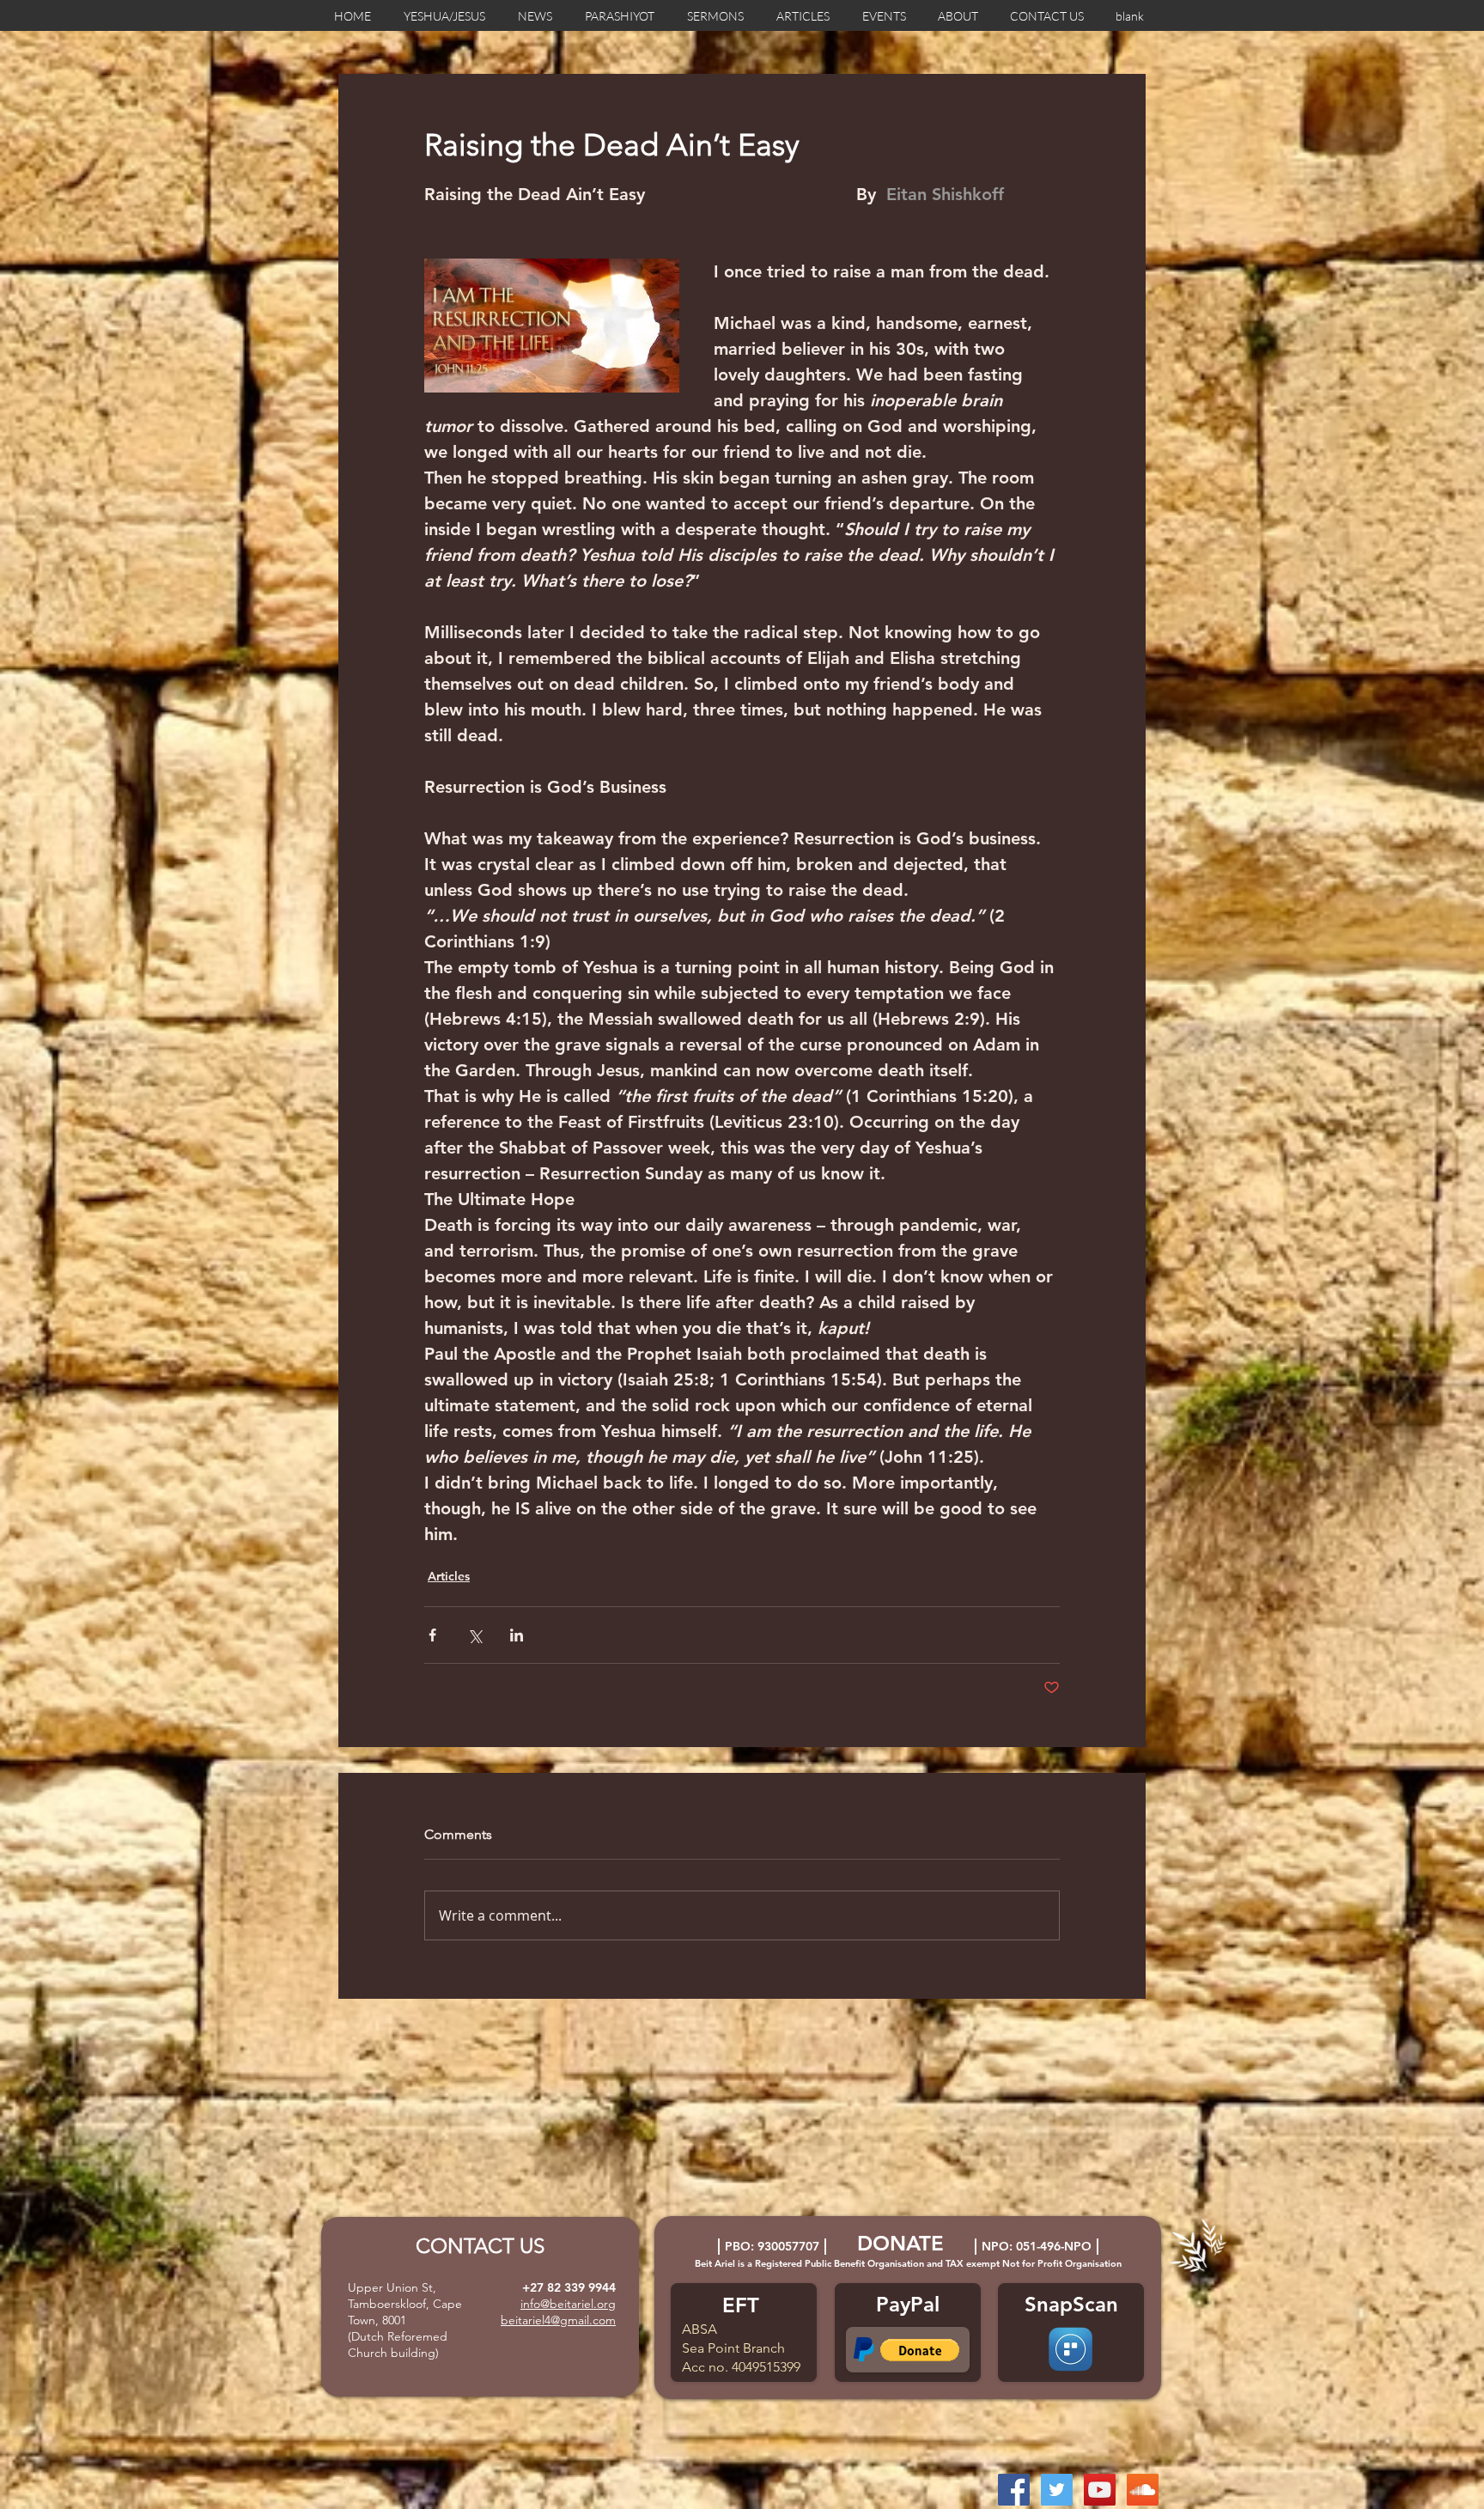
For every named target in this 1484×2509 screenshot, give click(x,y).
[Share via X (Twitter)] (474, 1635)
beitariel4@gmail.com (558, 2320)
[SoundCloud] (1143, 2490)
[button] (920, 2350)
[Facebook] (1014, 2490)
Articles (449, 1576)
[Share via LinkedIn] (517, 1635)
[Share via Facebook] (432, 1635)
